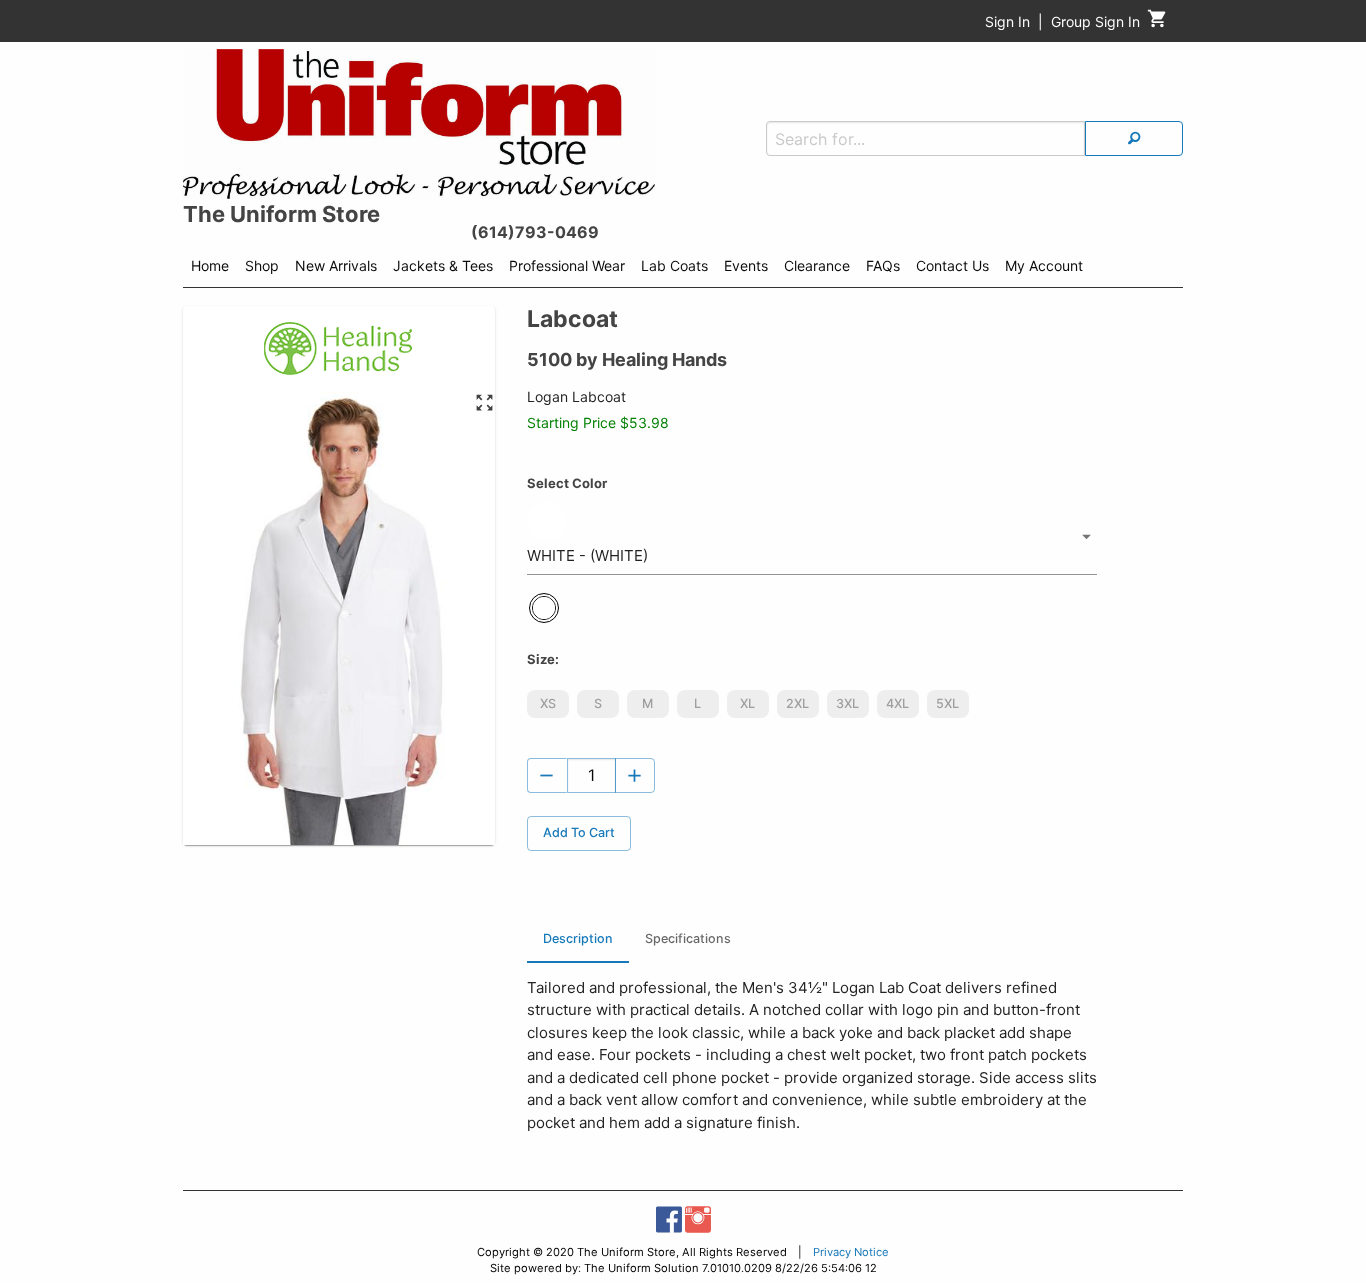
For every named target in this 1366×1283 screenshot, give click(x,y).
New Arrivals (336, 265)
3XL (847, 703)
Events (746, 265)
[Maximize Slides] (484, 403)
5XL (947, 703)
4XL (897, 703)
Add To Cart (579, 832)
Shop (262, 265)
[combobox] (812, 537)
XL (747, 703)
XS (548, 703)
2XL (797, 703)
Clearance (817, 265)
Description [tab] (578, 938)
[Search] (1134, 138)
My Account (1044, 265)
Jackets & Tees (443, 265)
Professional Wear (567, 265)
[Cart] (1157, 23)
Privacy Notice (851, 1252)
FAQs (883, 265)
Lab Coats (674, 265)
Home (210, 265)
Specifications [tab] (688, 938)
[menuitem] (210, 269)
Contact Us (952, 265)
